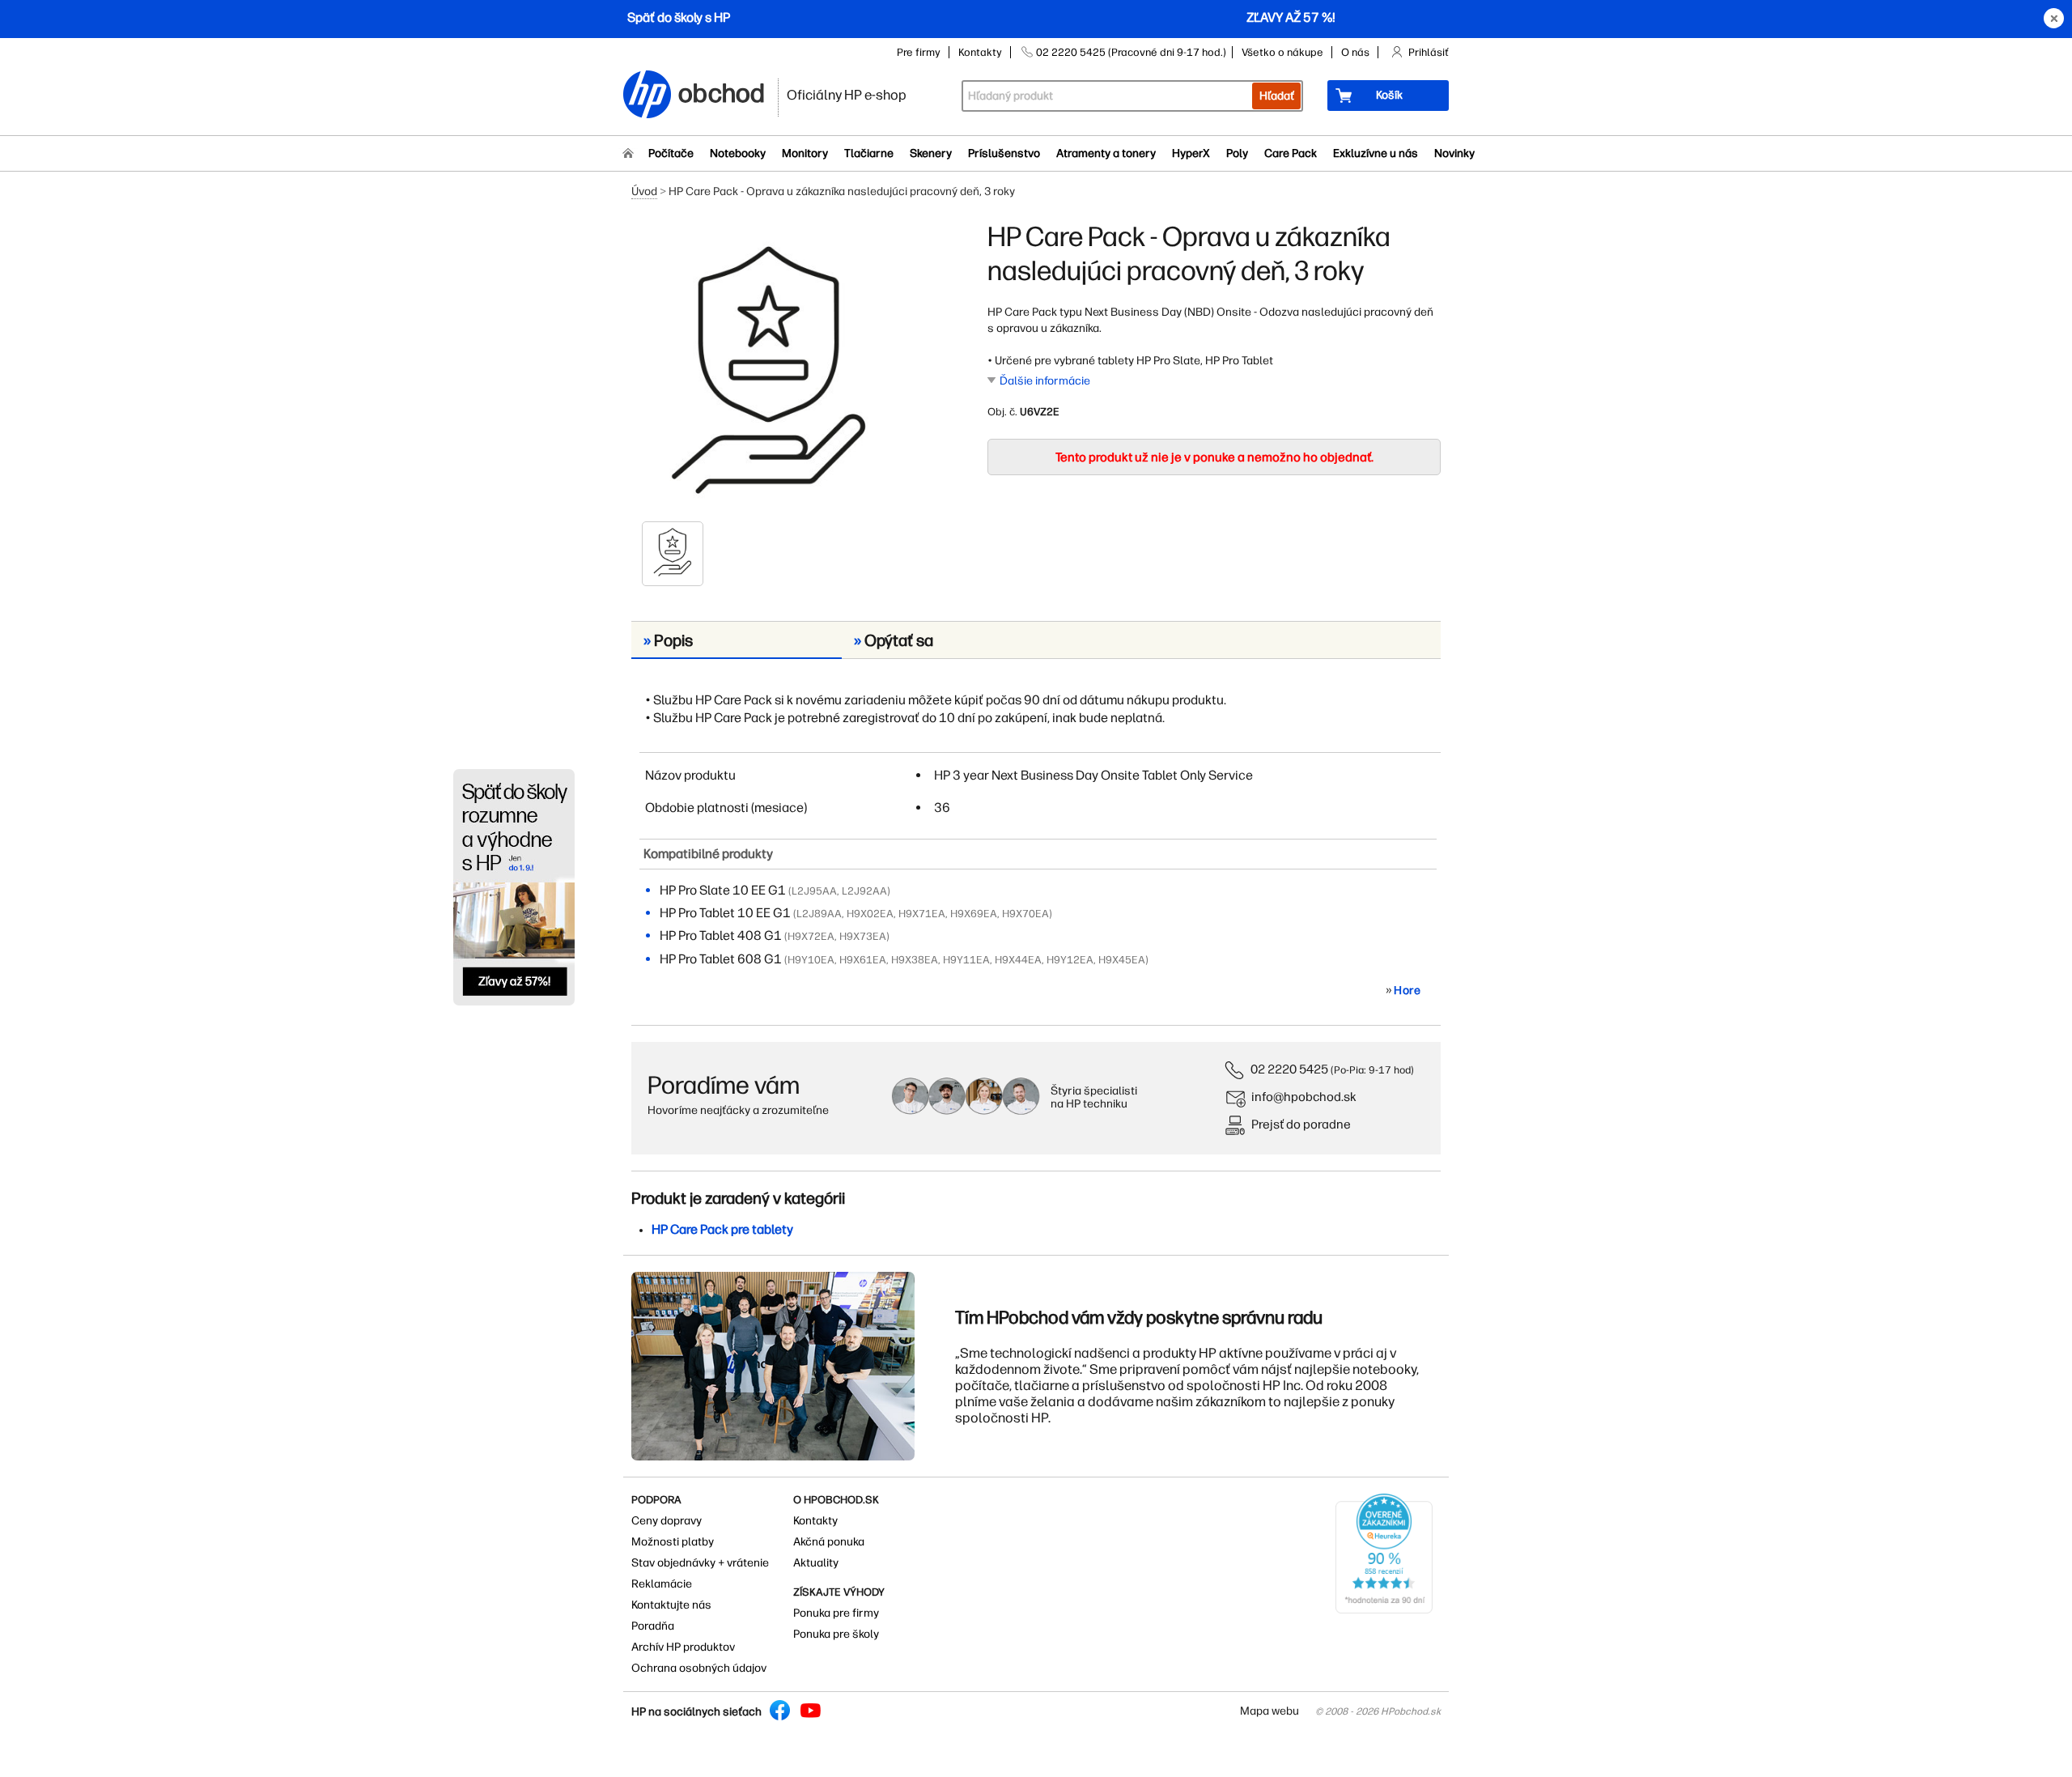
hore (1407, 991)
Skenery (931, 153)
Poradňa (653, 1626)
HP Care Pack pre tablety (722, 1229)
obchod (722, 90)
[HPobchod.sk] (647, 96)
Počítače (671, 153)
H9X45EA (1122, 960)
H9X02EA (870, 914)
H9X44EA (1018, 960)
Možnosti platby (673, 1542)
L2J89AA (819, 914)
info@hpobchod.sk (1304, 1097)
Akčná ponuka (829, 1542)
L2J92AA (864, 891)
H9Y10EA (811, 960)
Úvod (644, 191)
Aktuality (816, 1563)
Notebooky (738, 153)
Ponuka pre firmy (836, 1613)
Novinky (1454, 153)
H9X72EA (811, 936)
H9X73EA (863, 936)
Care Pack (1291, 153)
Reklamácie (662, 1584)
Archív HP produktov (683, 1647)
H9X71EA (922, 914)
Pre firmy (919, 52)
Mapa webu (1270, 1711)
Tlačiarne (869, 153)
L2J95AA (814, 891)
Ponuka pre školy (836, 1634)
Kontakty (980, 52)
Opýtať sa (894, 640)
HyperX (1191, 153)
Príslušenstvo (1004, 153)
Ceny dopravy (667, 1521)
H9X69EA (974, 914)
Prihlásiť (1429, 52)
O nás (1355, 52)
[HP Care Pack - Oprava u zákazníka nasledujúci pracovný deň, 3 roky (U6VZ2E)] (769, 370)
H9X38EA (915, 960)
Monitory (805, 153)
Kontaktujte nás (671, 1605)
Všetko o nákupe (1282, 52)
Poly (1237, 153)
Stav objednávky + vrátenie (700, 1563)
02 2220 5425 (1289, 1069)
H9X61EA (863, 960)
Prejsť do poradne (1301, 1124)
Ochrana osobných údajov (699, 1668)
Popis (668, 640)
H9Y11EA (966, 960)
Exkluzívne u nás (1376, 153)
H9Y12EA (1070, 960)
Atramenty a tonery (1106, 153)
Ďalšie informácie (1045, 381)
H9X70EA (1025, 914)
